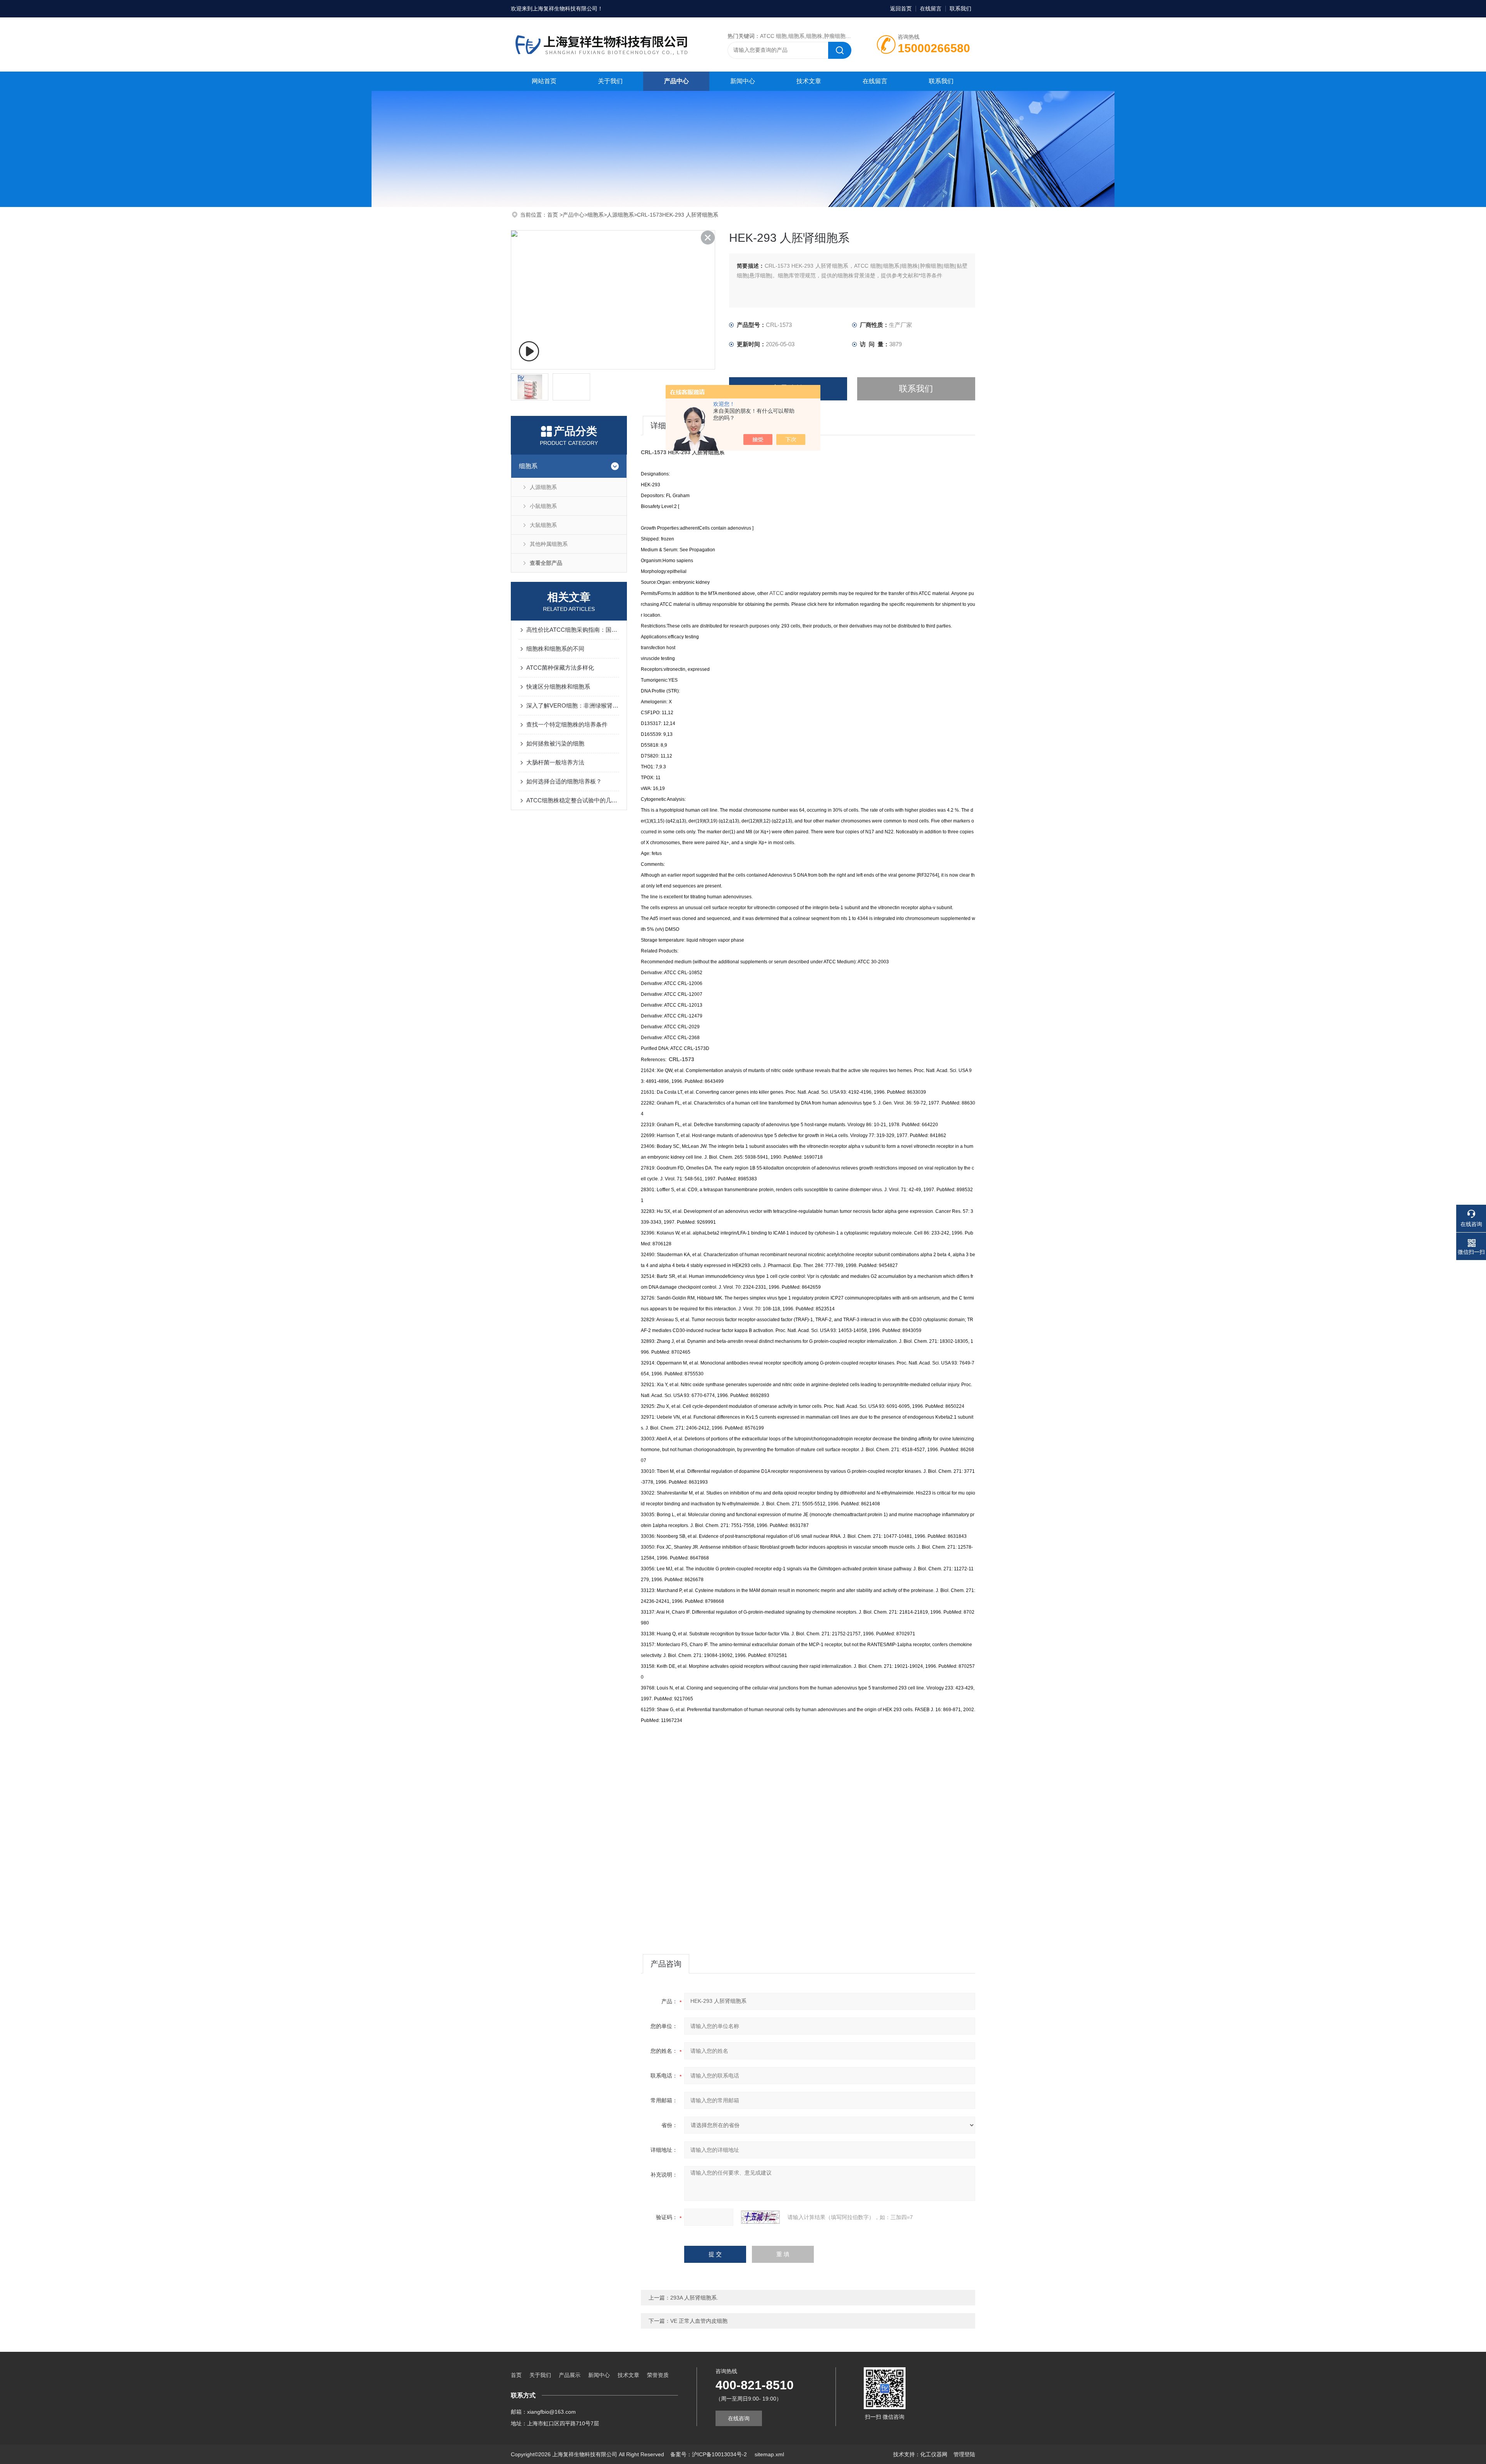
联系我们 (960, 9)
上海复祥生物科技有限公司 (565, 9)
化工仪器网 (934, 2454)
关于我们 (610, 81)
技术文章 (809, 81)
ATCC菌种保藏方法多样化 (560, 668)
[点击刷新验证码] (760, 2217)
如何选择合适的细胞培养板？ (564, 781)
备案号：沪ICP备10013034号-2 (709, 2454)
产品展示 (570, 2375)
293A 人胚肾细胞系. (694, 2298)
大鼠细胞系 (543, 525)
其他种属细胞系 (549, 544)
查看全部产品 (546, 563)
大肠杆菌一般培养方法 (555, 762)
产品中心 (676, 81)
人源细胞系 (620, 215)
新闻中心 (743, 81)
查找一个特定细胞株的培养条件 (567, 724)
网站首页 (544, 81)
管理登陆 (964, 2454)
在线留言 (931, 9)
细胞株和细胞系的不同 (555, 649)
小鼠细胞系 (543, 506)
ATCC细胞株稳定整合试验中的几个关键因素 (573, 800)
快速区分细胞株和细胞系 (558, 687)
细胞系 (596, 215)
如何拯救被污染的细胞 (555, 743)
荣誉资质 (658, 2375)
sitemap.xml (769, 2454)
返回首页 (901, 9)
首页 (553, 215)
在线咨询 (739, 2418)
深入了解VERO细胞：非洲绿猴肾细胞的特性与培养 (573, 705)
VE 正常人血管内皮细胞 (699, 2321)
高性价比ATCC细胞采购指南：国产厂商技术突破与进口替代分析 (573, 630)
